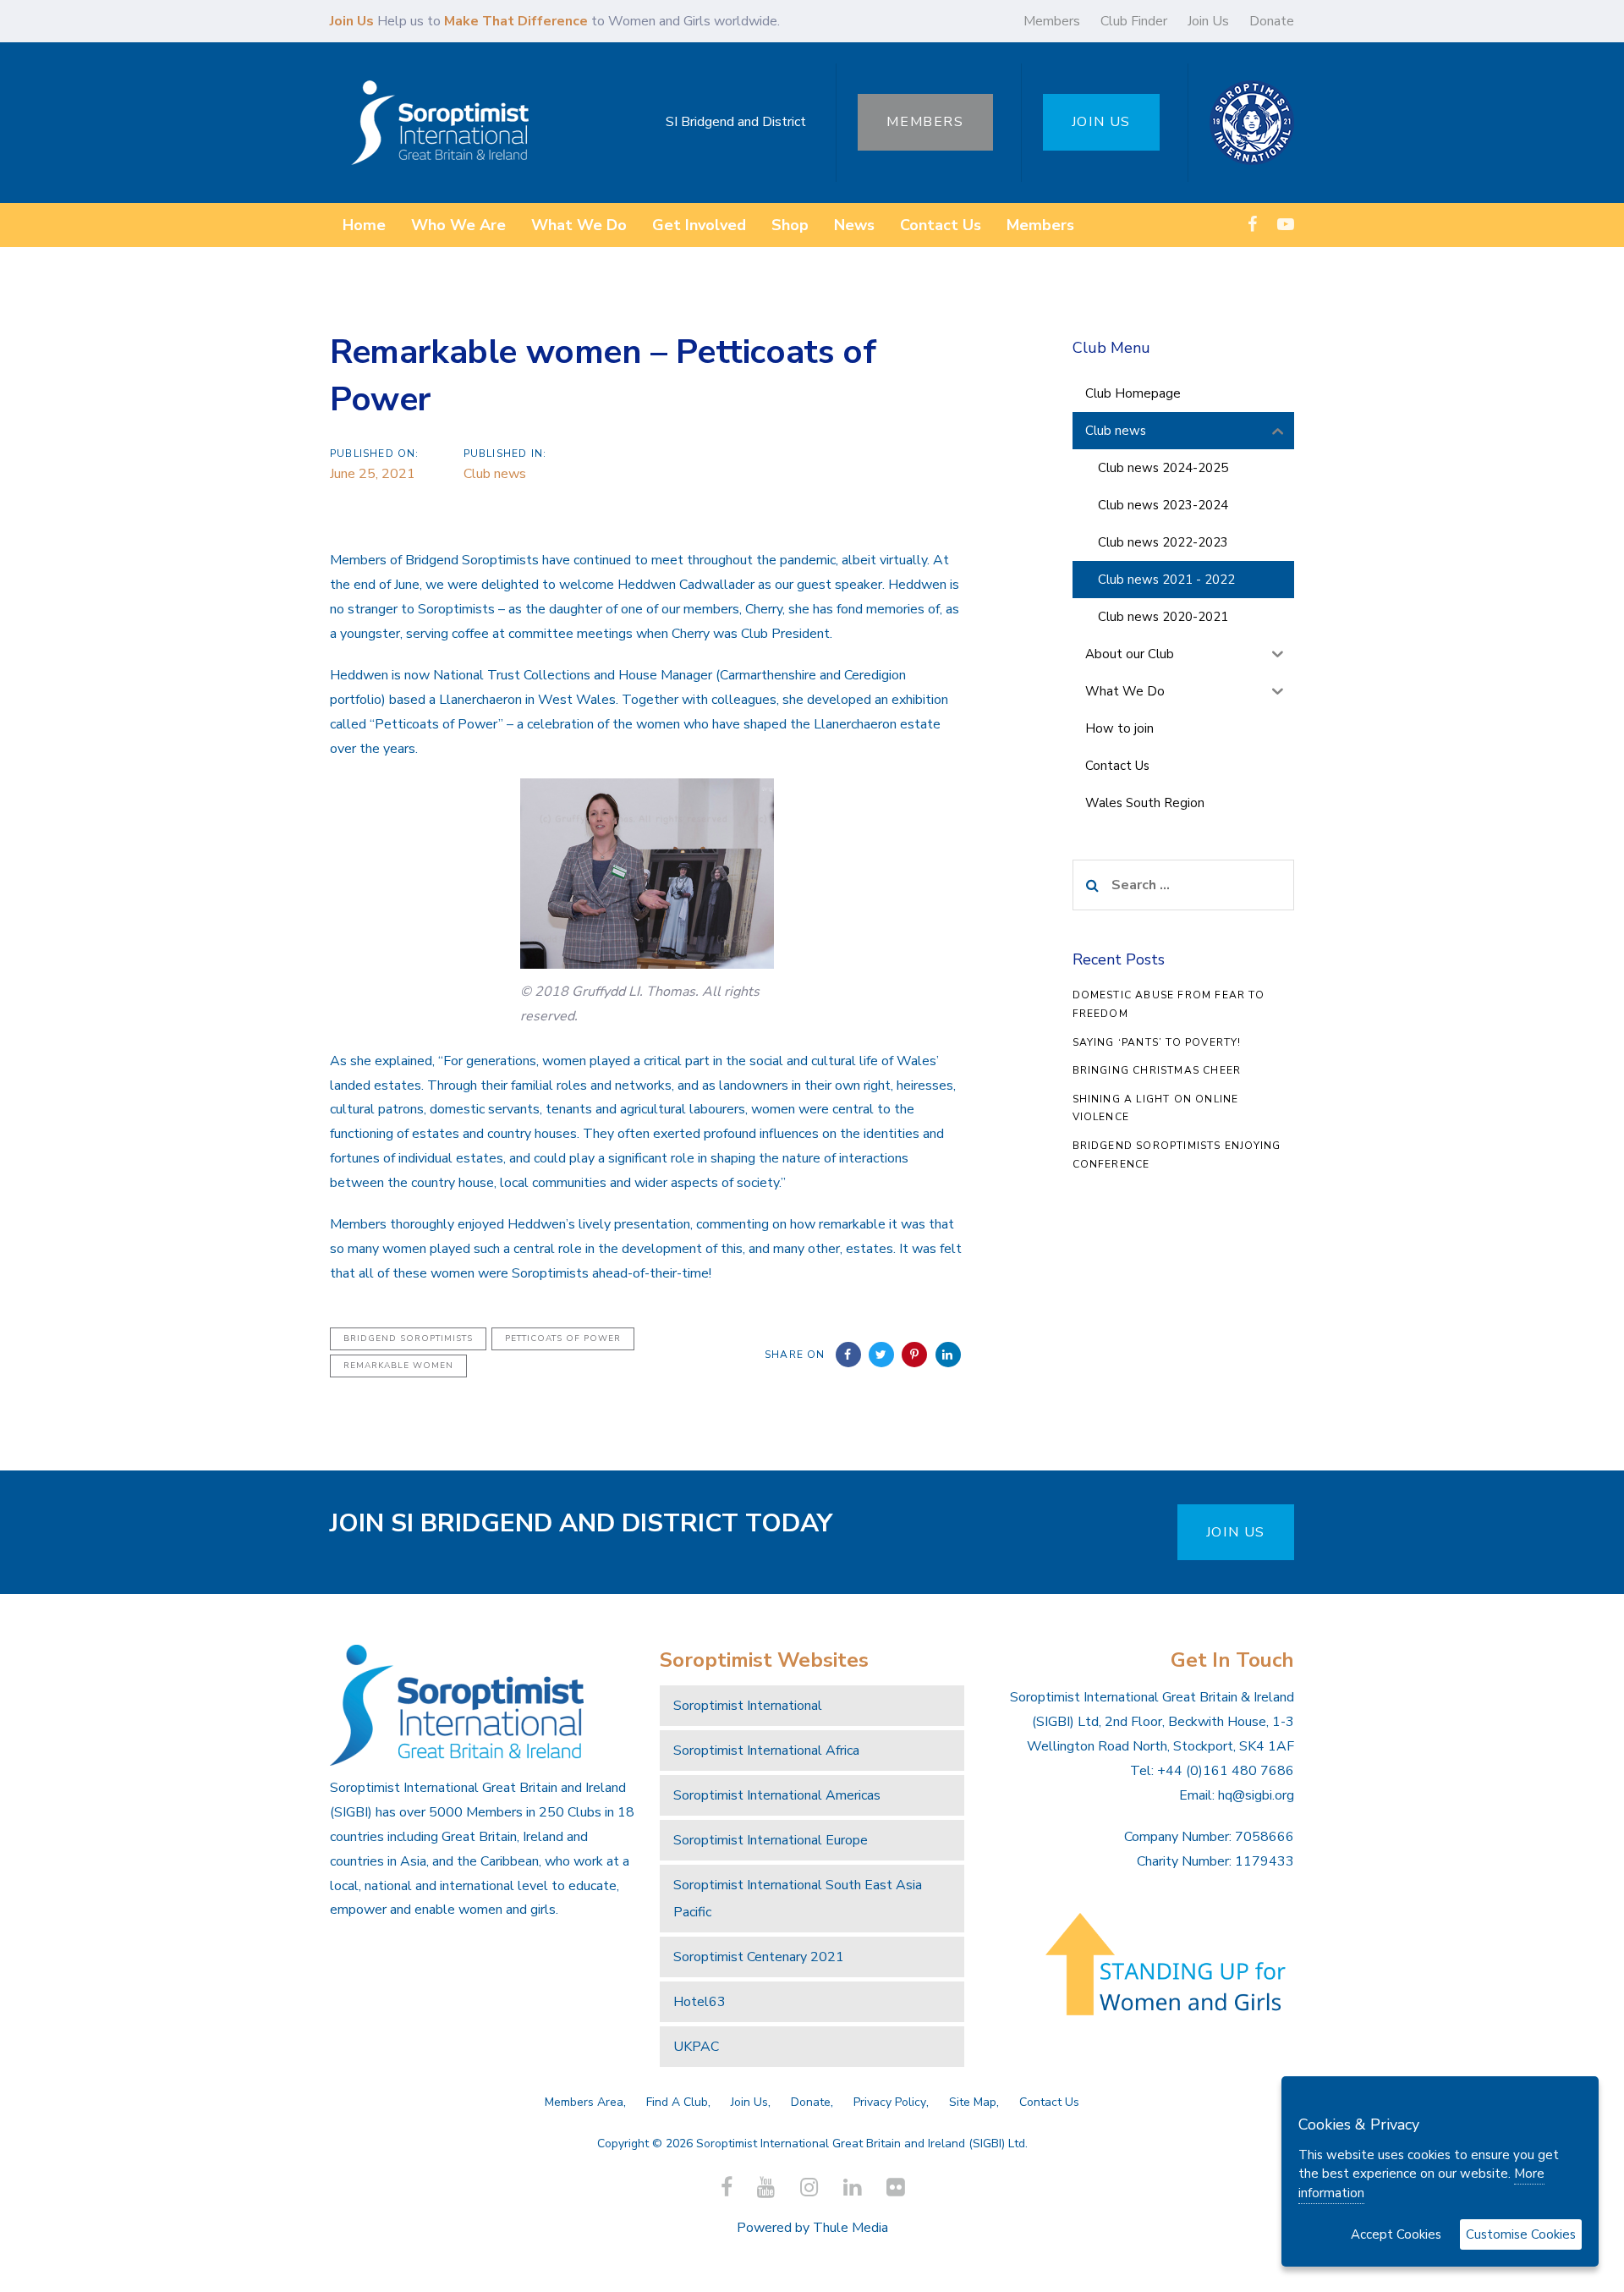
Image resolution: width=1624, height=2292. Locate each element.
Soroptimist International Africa (766, 1751)
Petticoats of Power (563, 1338)
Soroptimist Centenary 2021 (759, 1957)
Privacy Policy (890, 2102)
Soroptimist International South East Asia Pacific (798, 1899)
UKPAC (696, 2047)
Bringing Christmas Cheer (1157, 1070)
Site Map (973, 2102)
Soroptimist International (748, 1706)
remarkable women (398, 1366)
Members (1052, 21)
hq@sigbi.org (1256, 1795)
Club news (495, 474)
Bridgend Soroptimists (408, 1338)
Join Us (1208, 21)
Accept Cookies (1396, 2234)
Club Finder (1134, 21)
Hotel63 (700, 2002)
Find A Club (677, 2102)
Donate (1272, 21)
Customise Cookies (1521, 2234)
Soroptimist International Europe (771, 1840)
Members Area (584, 2102)
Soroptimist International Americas (777, 1795)
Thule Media (850, 2228)
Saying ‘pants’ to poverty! (1157, 1042)
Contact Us (1049, 2102)
